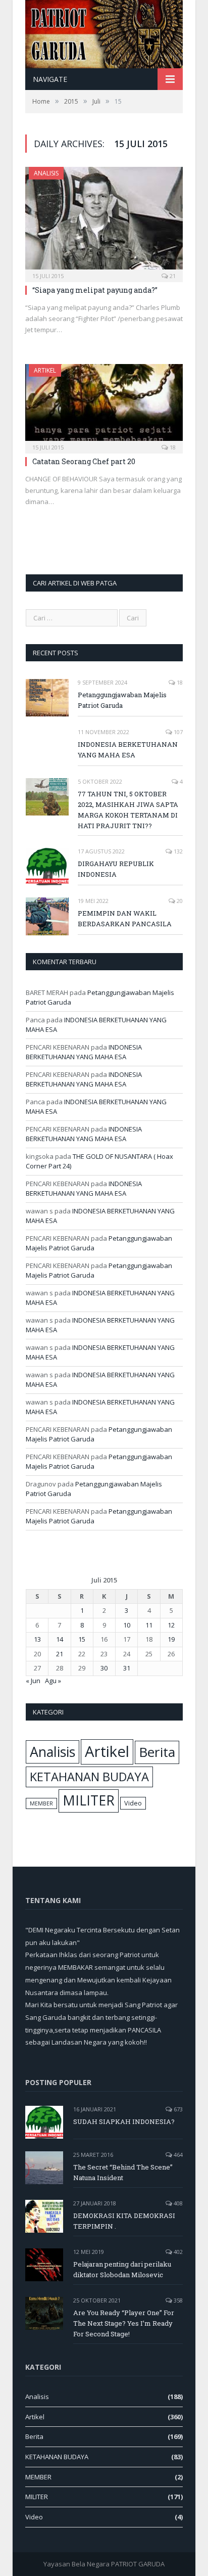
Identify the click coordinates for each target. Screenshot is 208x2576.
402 (177, 2252)
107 (177, 732)
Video (133, 1803)
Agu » (53, 1681)
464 (177, 2155)
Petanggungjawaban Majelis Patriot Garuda (122, 700)
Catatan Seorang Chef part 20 (84, 461)
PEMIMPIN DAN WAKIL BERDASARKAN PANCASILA (125, 918)
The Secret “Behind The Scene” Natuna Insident (123, 2172)
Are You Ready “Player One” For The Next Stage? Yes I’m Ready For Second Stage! (124, 2323)
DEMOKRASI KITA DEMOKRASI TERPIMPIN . (124, 2221)
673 (177, 2109)
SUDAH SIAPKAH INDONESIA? (124, 2121)
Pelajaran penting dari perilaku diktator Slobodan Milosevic (122, 2269)
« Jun (33, 1681)
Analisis (46, 173)
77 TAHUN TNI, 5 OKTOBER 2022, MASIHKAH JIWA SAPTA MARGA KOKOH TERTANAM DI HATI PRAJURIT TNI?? (128, 810)
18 (172, 447)
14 (60, 1639)
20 (179, 901)
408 (177, 2203)
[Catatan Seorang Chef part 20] (104, 405)
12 (171, 1625)
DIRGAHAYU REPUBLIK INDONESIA (116, 869)
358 (177, 2300)
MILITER (89, 1800)
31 (127, 1668)
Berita (157, 1752)
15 (82, 1639)
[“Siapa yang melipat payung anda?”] (104, 221)
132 (177, 851)
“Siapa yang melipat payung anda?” (95, 290)
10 (127, 1625)
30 (104, 1668)
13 (37, 1639)
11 (149, 1625)
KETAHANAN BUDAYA (89, 1777)
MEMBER (41, 1803)
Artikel (45, 370)
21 (172, 276)
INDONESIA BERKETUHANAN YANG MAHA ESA (128, 750)
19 (171, 1639)
